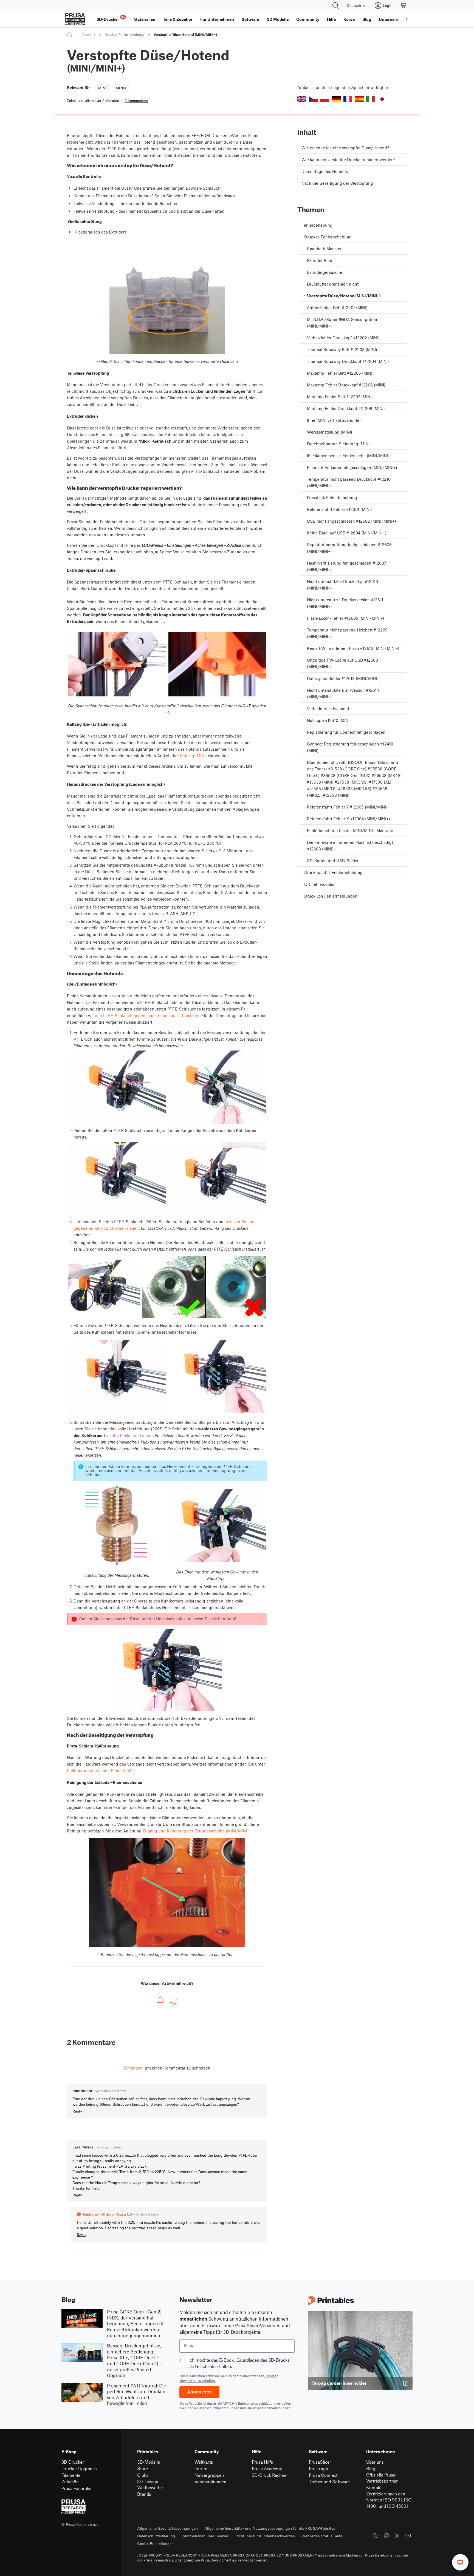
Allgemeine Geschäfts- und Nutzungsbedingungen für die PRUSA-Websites (270, 2528)
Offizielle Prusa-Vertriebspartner (382, 2478)
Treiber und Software (329, 2482)
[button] (302, 99)
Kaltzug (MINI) (193, 756)
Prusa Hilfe (262, 2462)
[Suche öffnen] (336, 5)
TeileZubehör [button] (178, 19)
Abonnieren (199, 2392)
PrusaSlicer (320, 2462)
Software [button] (250, 19)
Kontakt (374, 2487)
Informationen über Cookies (205, 2536)
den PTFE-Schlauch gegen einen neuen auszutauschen (147, 1015)
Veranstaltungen (210, 2482)
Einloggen (133, 2068)
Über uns (375, 2462)
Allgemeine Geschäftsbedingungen (167, 2528)
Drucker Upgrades (79, 2468)
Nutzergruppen (209, 2475)
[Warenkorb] (404, 5)
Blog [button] (367, 19)
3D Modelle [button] (278, 19)
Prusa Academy (267, 2468)
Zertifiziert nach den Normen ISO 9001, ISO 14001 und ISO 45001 (389, 2500)
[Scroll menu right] (407, 19)
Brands (144, 2494)
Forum (201, 2468)
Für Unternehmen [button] (217, 19)
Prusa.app (318, 2468)
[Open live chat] (460, 2562)
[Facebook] (375, 2536)
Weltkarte (204, 2462)
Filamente (71, 2475)
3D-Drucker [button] (111, 18)
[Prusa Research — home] (75, 19)
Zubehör (70, 2482)
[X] (397, 2536)
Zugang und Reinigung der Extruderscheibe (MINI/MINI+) (197, 1831)
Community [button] (308, 19)
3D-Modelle (149, 2462)
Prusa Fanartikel (77, 2488)
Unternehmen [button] (392, 19)
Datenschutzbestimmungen (218, 2408)
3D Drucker (73, 2462)
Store (143, 2468)
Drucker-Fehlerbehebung (124, 35)
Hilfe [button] (331, 19)
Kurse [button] (349, 19)
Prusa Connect (323, 2475)
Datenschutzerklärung (156, 2536)
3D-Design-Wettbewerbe (150, 2484)
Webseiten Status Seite (322, 2536)
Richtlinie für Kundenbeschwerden (265, 2536)
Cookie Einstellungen (155, 2544)
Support (89, 35)
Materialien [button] (144, 19)
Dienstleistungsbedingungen (268, 2408)
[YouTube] (408, 2536)
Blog (371, 2468)
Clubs (143, 2475)
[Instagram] (386, 2536)
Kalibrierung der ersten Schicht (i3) (100, 1771)
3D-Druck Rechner (270, 2475)
